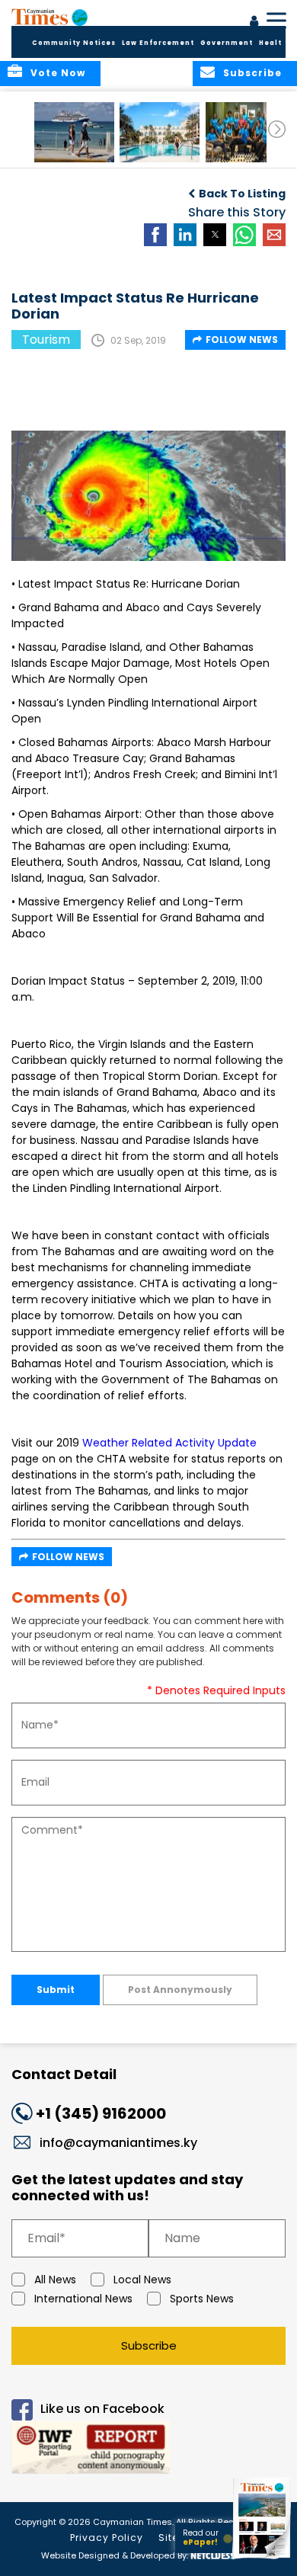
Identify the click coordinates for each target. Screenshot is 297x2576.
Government (227, 43)
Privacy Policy (107, 2538)
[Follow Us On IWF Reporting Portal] (148, 2450)
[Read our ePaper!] (263, 2559)
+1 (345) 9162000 (101, 2113)
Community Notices (74, 43)
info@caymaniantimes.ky (118, 2143)
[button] (74, 132)
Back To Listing (242, 194)
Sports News (202, 2299)
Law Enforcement (158, 43)
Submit (56, 1990)
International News (83, 2299)
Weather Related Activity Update (169, 1443)
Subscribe (149, 2345)
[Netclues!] (212, 2554)
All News (55, 2280)
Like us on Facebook (102, 2409)
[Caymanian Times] (49, 17)
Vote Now (58, 73)
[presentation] (277, 129)
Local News (142, 2280)
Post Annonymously (180, 1990)
